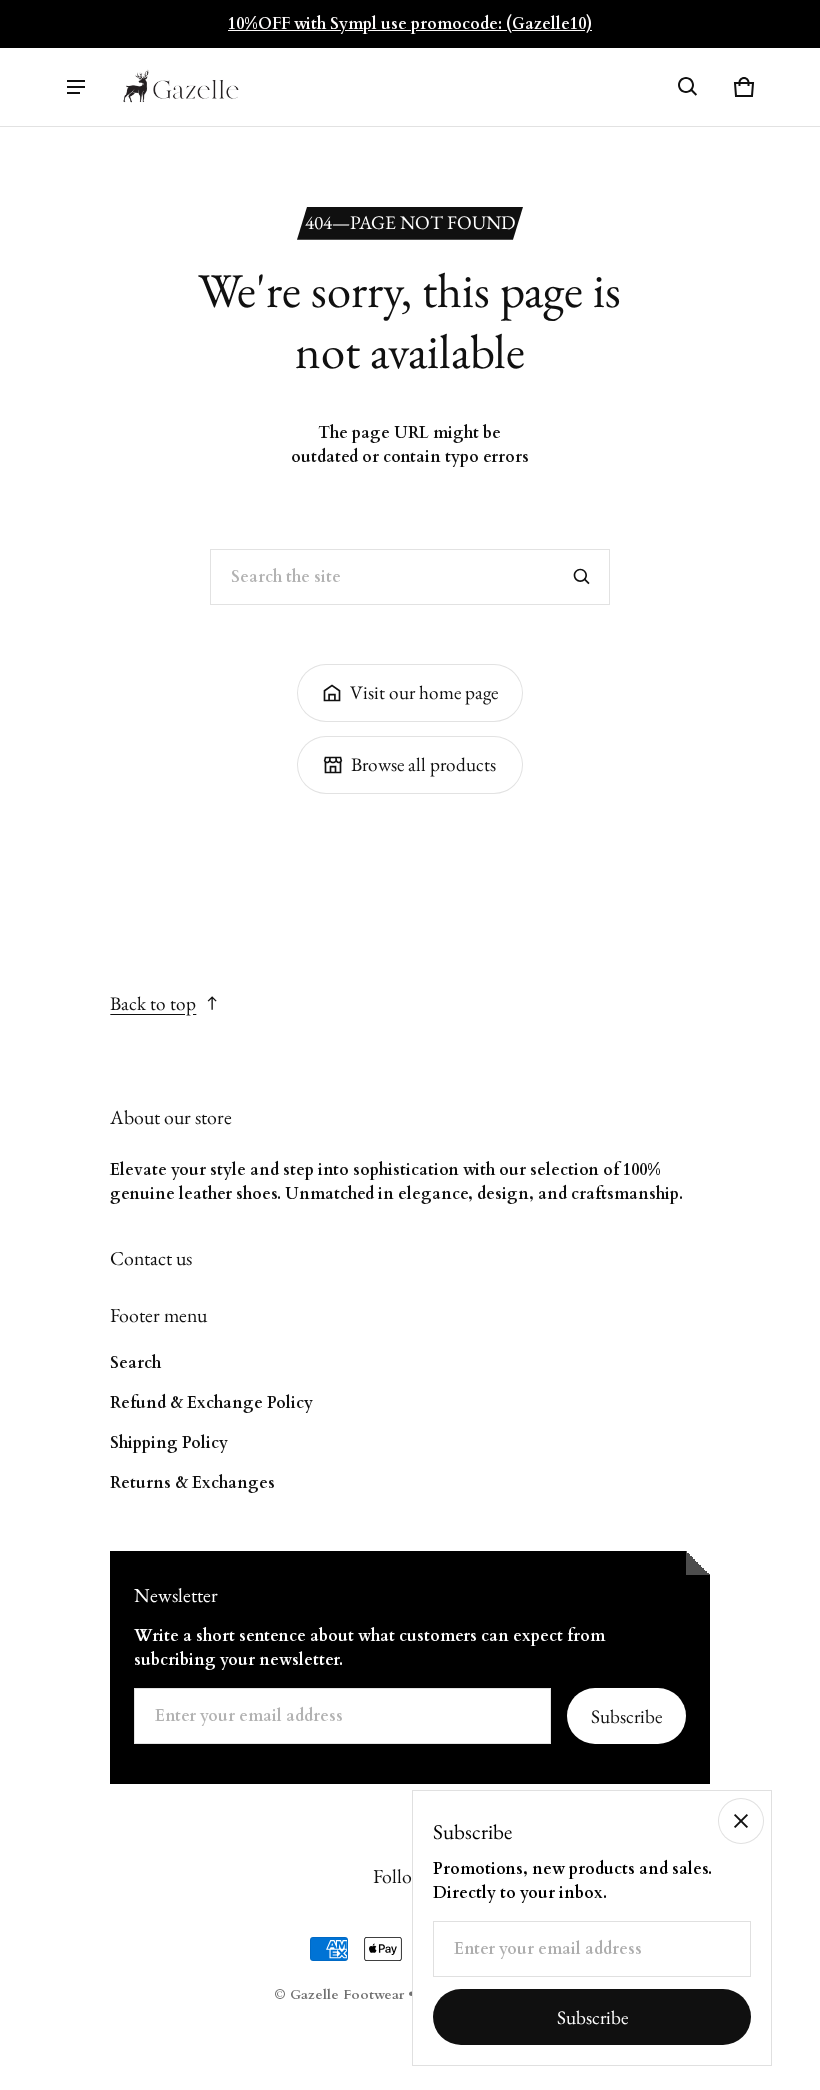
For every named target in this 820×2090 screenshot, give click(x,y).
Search (135, 1363)
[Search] (582, 577)
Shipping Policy (169, 1443)
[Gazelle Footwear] (181, 87)
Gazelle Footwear (347, 1995)
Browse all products (423, 764)
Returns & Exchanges (192, 1483)
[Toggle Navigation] (76, 87)
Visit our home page (424, 692)
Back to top (153, 1003)
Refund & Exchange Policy (211, 1403)
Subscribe (626, 1716)
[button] (688, 87)
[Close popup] (741, 1821)
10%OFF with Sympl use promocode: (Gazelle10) (410, 24)
